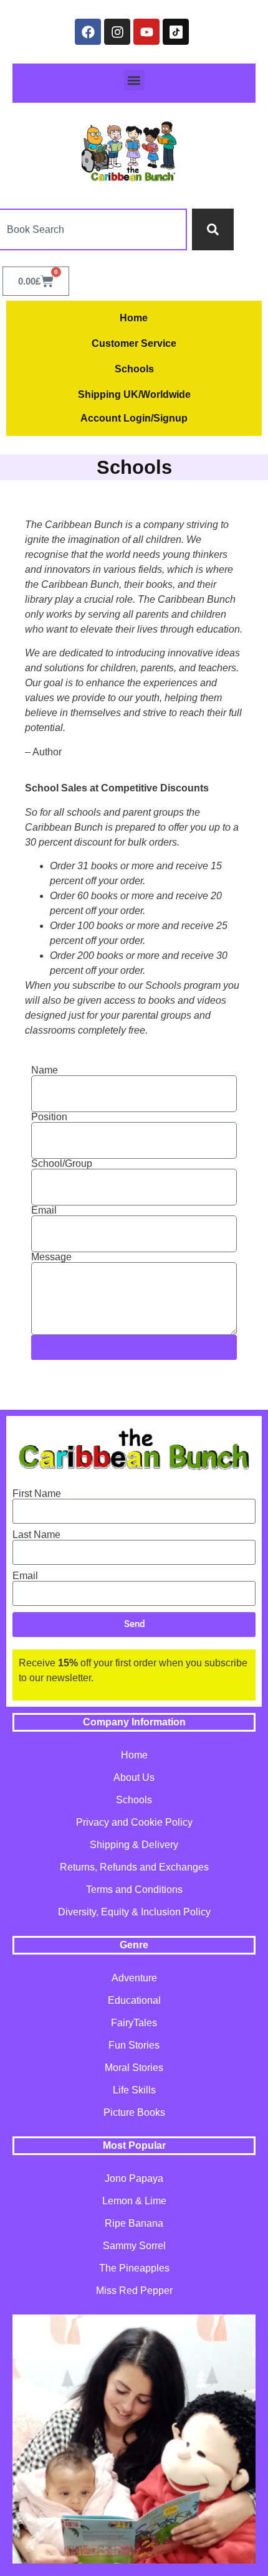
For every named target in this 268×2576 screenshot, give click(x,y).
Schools (134, 369)
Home (134, 318)
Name (45, 1070)
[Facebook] (88, 32)
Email (44, 1210)
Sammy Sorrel (134, 2246)
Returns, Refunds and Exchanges (134, 1867)
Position (49, 1117)
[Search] (213, 229)
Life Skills (134, 2090)
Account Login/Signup (134, 418)
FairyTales (134, 2023)
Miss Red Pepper (134, 2291)
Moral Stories (134, 2068)
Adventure (134, 1978)
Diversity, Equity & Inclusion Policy (134, 1912)
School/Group (62, 1164)
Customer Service (134, 343)
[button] (134, 80)
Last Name (36, 1535)
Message (51, 1257)
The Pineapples (134, 2268)
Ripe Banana (134, 2223)
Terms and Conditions (134, 1890)
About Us (134, 1777)
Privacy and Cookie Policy (134, 1822)
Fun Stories (134, 2045)
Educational (134, 2000)
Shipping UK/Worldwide (134, 394)
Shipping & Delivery (134, 1845)
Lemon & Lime (134, 2201)
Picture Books (134, 2112)
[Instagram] (117, 32)
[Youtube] (146, 32)
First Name (37, 1494)
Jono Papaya (134, 2178)
